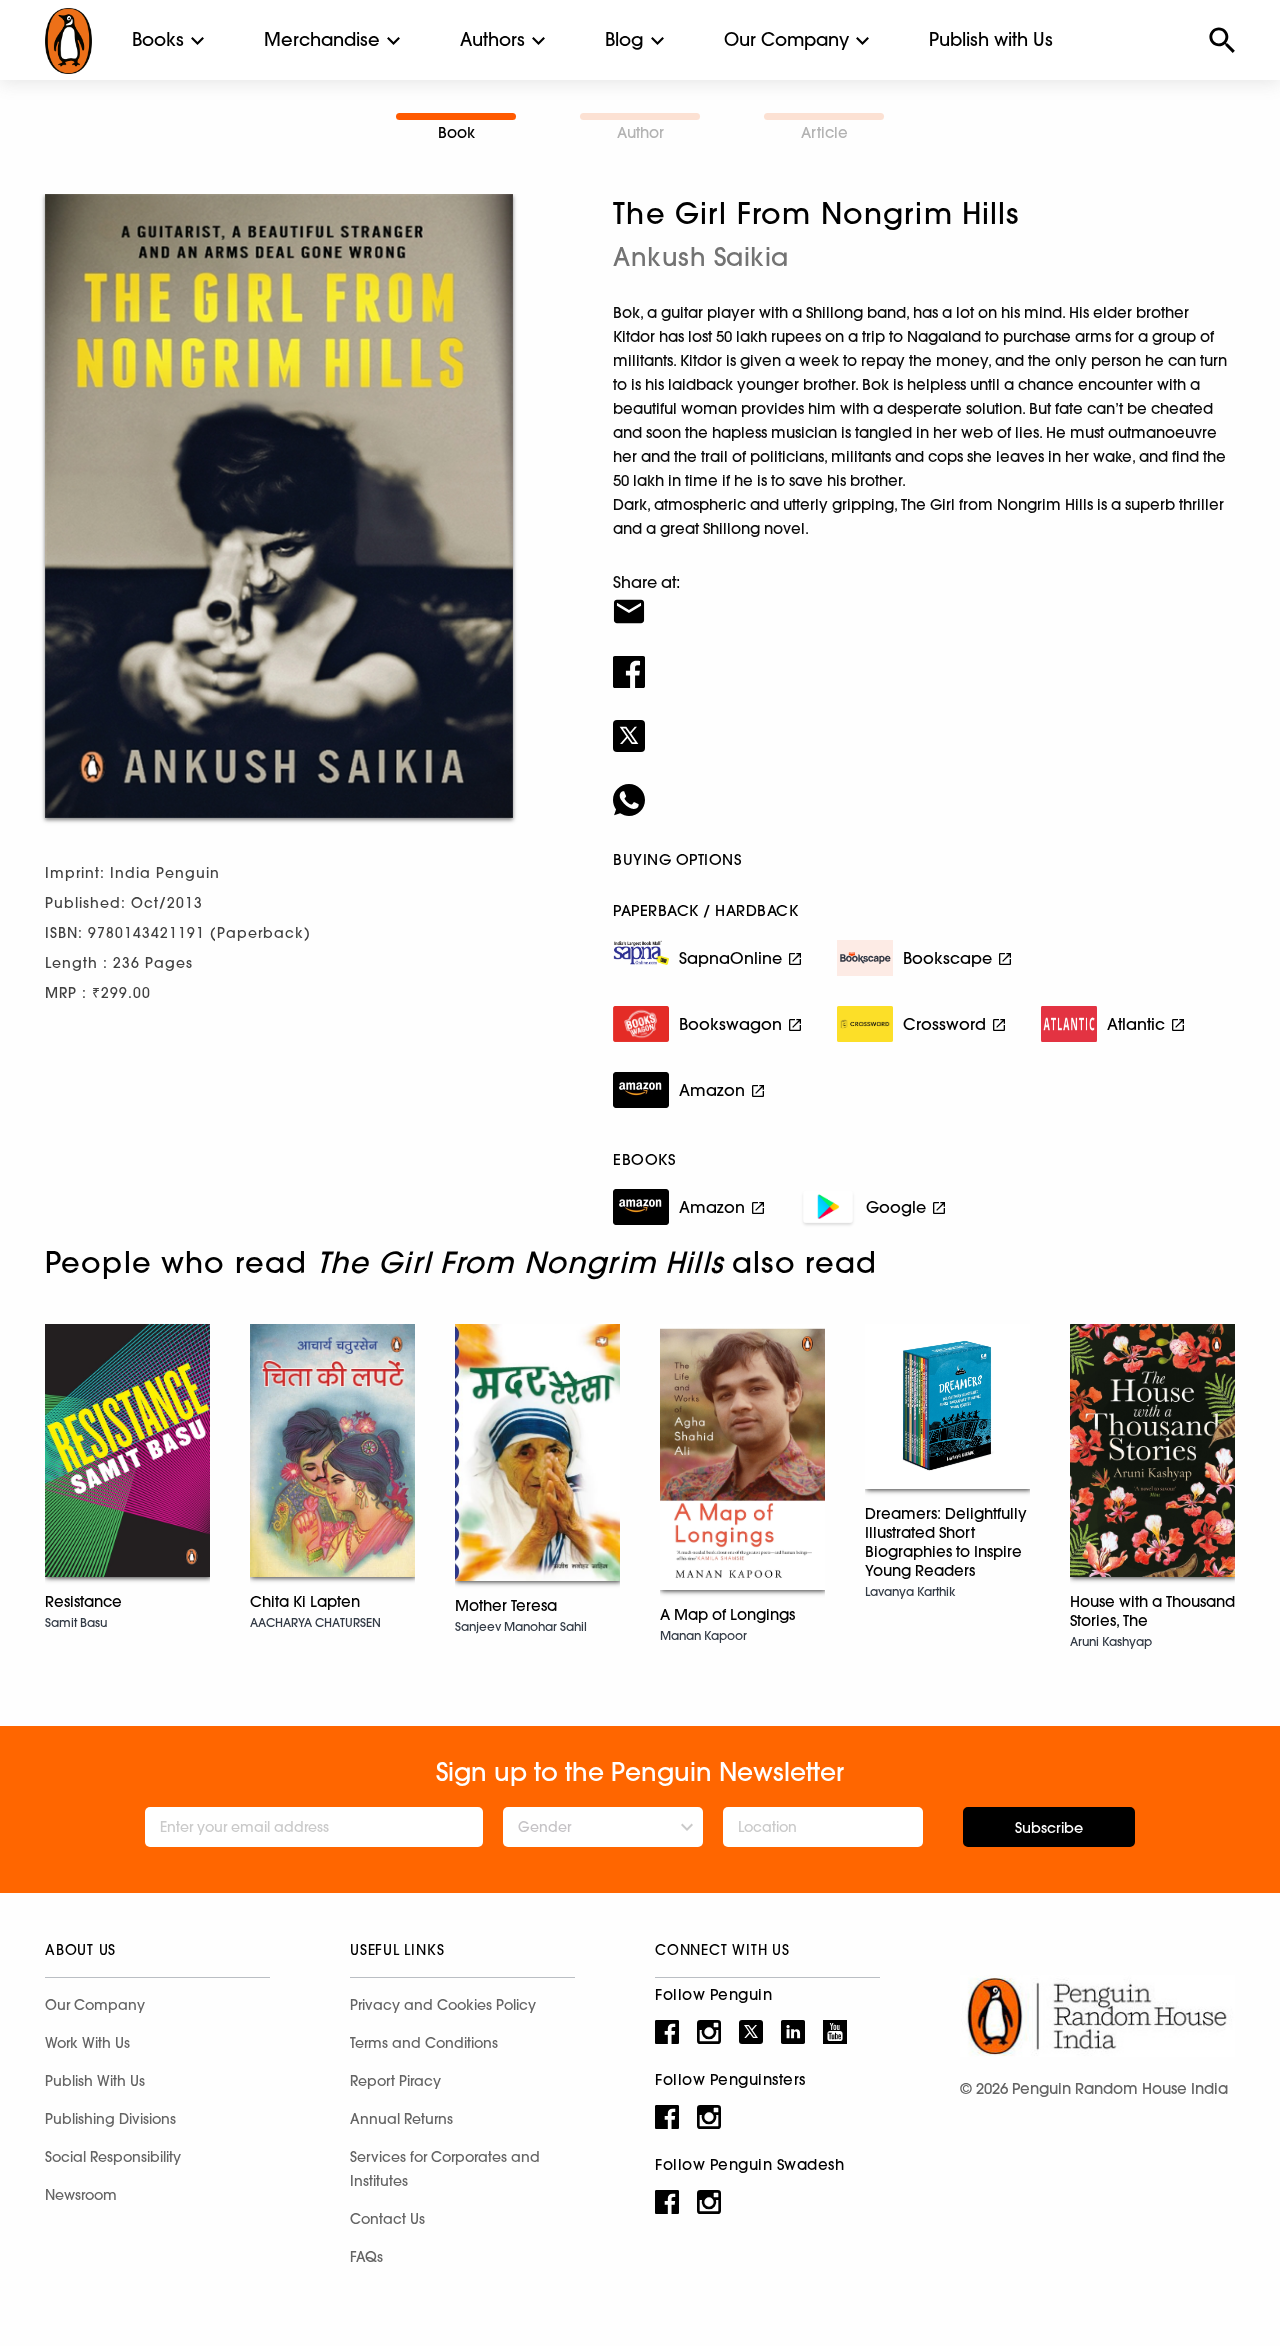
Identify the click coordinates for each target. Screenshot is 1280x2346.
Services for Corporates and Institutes (445, 2169)
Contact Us (387, 2219)
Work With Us (87, 2043)
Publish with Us (991, 39)
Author (640, 132)
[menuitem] (158, 40)
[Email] (924, 599)
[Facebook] (924, 659)
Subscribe (1049, 1828)
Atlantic (1136, 1024)
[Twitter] (924, 723)
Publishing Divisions (110, 2119)
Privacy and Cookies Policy (443, 2005)
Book (456, 132)
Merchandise (322, 39)
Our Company (786, 39)
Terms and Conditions (424, 2043)
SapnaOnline (730, 958)
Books (158, 39)
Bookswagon (730, 1024)
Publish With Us (95, 2081)
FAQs (366, 2257)
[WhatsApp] (924, 787)
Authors (492, 39)
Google (896, 1207)
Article (824, 132)
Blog (624, 39)
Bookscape (947, 958)
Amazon (712, 1090)
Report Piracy (395, 2081)
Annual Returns (401, 2119)
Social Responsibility (113, 2157)
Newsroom (81, 2195)
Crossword (944, 1024)
